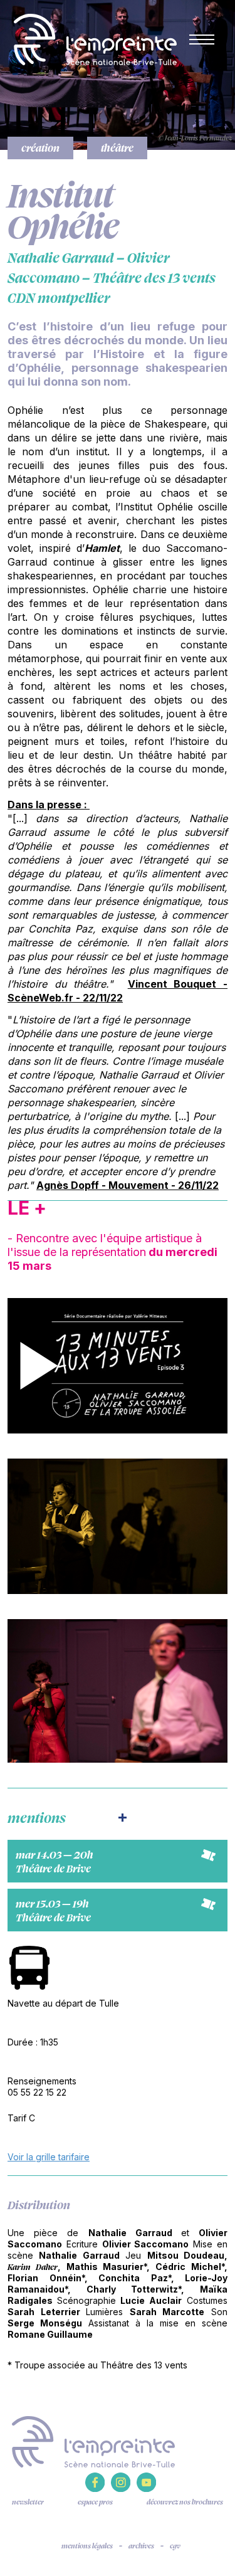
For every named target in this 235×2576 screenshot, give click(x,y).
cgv (175, 2546)
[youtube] (146, 2489)
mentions (37, 1817)
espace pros (95, 2502)
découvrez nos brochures (185, 2502)
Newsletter (28, 2502)
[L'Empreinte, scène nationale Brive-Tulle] (93, 2441)
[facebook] (95, 2489)
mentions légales (87, 2546)
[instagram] (121, 2489)
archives (141, 2546)
